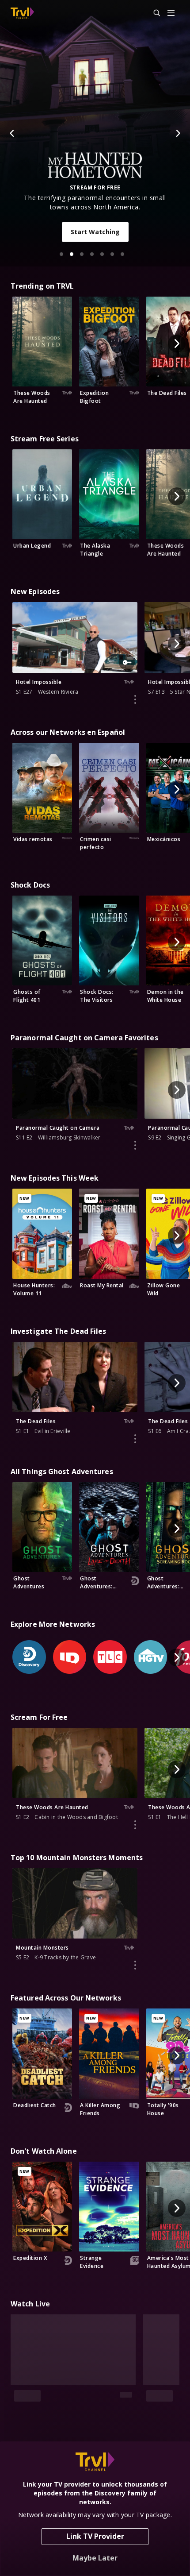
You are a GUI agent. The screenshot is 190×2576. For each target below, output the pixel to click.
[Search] (153, 13)
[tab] (61, 254)
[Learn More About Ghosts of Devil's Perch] (135, 2411)
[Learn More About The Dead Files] (135, 1439)
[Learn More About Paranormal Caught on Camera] (135, 1145)
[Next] (178, 133)
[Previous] (12, 133)
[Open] (171, 14)
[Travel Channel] (22, 13)
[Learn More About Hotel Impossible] (135, 699)
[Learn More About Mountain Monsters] (135, 1965)
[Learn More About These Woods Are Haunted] (135, 1825)
